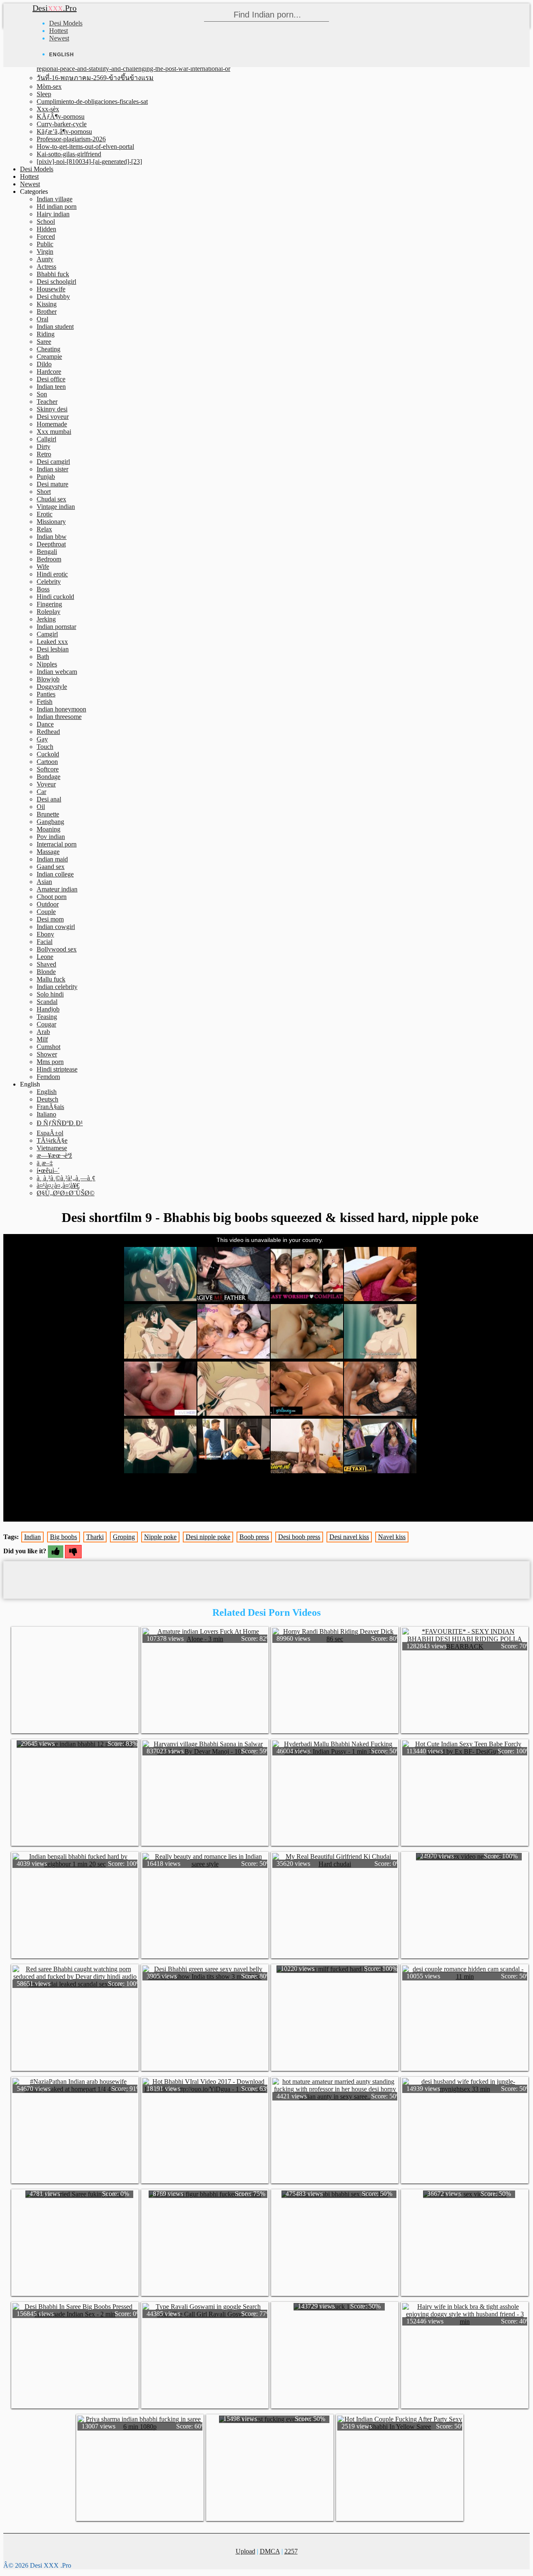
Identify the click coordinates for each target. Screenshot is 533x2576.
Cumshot (49, 1047)
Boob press (254, 1537)
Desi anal (49, 799)
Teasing (47, 1017)
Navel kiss (392, 1537)
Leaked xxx (52, 642)
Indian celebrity (57, 987)
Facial (45, 942)
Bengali (47, 552)
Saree (44, 342)
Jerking (46, 619)
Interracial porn (57, 844)
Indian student (55, 327)
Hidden (46, 229)
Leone (45, 957)
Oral (42, 319)
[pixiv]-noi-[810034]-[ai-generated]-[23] (89, 161)
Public (45, 244)
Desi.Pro (55, 8)
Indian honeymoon (61, 709)
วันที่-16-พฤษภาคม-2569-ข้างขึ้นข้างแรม (95, 78)
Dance (45, 724)
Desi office (51, 379)
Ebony (45, 934)
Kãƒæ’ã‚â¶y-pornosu (64, 131)
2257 (291, 2551)
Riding (46, 334)
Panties (46, 694)
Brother (47, 312)
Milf (42, 1039)
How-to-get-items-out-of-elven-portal (85, 146)
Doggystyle (52, 687)
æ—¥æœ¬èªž (54, 1155)
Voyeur (46, 784)
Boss (43, 589)
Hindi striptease (57, 1069)
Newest (59, 38)
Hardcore (49, 372)
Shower (47, 1054)
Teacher (47, 402)
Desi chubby (53, 297)
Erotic (45, 514)
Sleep (44, 94)
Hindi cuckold (55, 597)
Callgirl (46, 439)
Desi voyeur (53, 417)
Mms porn (50, 1062)
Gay (42, 739)
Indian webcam (57, 672)
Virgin (45, 252)
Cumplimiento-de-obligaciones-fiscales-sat (92, 101)
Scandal (47, 1002)
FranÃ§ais (50, 1107)
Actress (46, 267)
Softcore (48, 769)
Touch (45, 747)
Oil (41, 807)
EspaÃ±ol (50, 1133)
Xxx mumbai (54, 432)
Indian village (55, 199)
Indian (32, 1537)
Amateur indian (57, 889)
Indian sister (52, 469)
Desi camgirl (53, 462)
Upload (245, 2551)
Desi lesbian (53, 649)
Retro (44, 454)
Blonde (46, 972)
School (46, 222)
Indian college (55, 874)
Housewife (51, 289)
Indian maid (52, 859)
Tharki (95, 1537)
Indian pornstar (56, 627)
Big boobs (64, 1537)
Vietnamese (52, 1148)
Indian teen (51, 387)
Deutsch (47, 1099)
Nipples (47, 664)
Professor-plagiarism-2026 (71, 139)
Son (42, 394)
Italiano (46, 1114)
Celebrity (49, 582)
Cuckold (48, 754)
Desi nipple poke (208, 1537)
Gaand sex (51, 867)
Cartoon (47, 762)
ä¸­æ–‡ (45, 1163)
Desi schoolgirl (56, 282)
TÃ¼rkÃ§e (52, 1140)
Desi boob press (299, 1537)
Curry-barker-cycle (62, 124)
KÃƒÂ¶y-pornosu (61, 116)
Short (44, 492)
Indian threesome (59, 717)
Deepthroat (51, 544)
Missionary (51, 522)
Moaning (49, 829)
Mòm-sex (49, 86)
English (47, 1092)
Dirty (44, 447)
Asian (44, 882)
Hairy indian (53, 214)
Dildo (44, 364)
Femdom (48, 1077)
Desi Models (66, 23)
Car (41, 792)
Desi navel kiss (349, 1537)
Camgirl (47, 634)
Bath (43, 657)
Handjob (48, 1009)
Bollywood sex (57, 949)
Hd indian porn (57, 207)
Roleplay (49, 612)
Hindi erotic (52, 574)
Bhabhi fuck (53, 274)
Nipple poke (160, 1537)
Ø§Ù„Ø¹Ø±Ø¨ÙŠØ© (66, 1193)
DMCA (270, 2551)
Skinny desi (52, 409)
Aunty (45, 259)
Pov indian (51, 837)
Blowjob (48, 679)
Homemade (52, 424)
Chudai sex (51, 499)
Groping (124, 1537)
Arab (43, 1032)
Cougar (46, 1024)
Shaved (46, 964)
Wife (43, 567)
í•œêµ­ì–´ (48, 1170)
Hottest (59, 31)
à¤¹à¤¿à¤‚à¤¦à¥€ (58, 1185)
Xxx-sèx (48, 109)
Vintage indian (56, 507)
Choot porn (52, 897)
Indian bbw (52, 537)
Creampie (49, 357)
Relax (44, 529)
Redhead (48, 732)
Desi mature (52, 484)
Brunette (48, 814)
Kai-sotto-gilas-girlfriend (69, 154)
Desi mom (50, 919)
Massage (48, 852)
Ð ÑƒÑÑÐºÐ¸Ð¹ (60, 1123)
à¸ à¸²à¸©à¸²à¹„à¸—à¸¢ (66, 1178)
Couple (46, 912)
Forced (46, 237)
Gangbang (50, 822)
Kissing (47, 304)
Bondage (49, 777)
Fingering (49, 604)
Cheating (49, 349)
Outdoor (48, 904)
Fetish (45, 702)
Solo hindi (50, 994)
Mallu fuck (51, 979)
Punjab (46, 477)
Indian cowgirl (56, 927)
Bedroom (49, 559)
